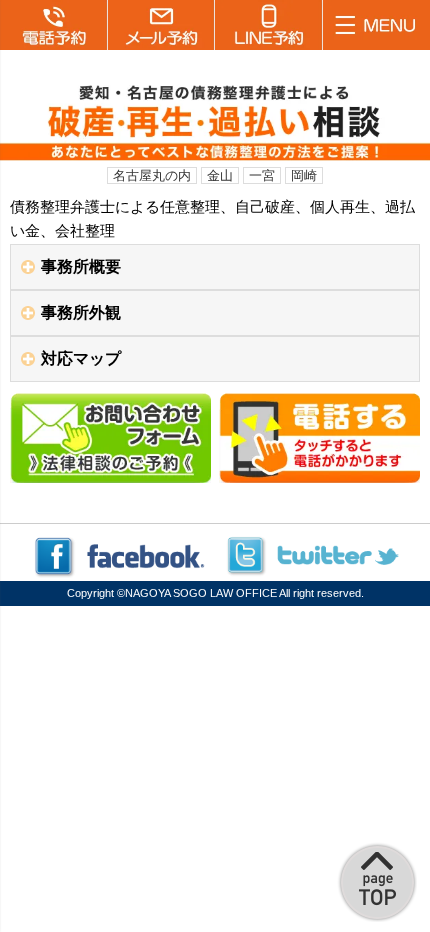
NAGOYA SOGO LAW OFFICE (201, 593)
